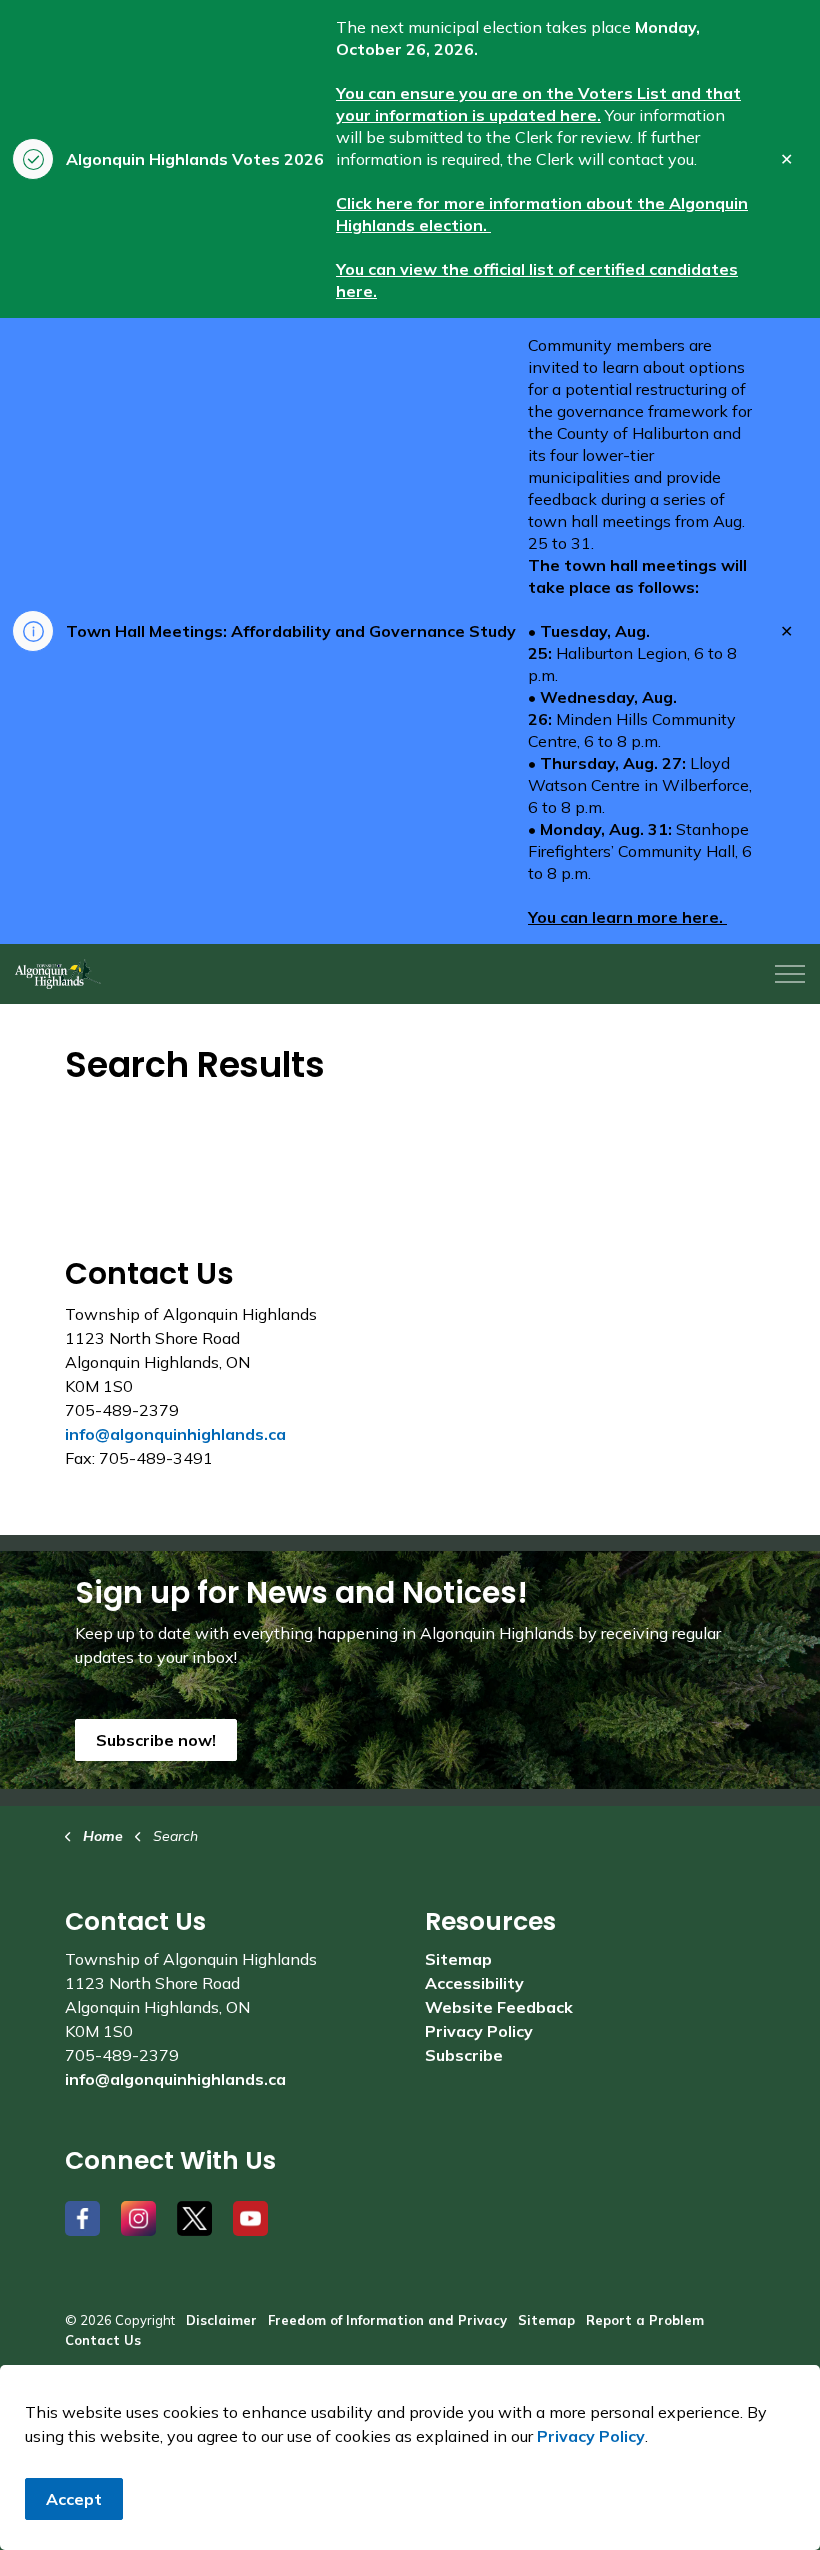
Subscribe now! (156, 1740)
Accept (74, 2499)
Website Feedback (499, 2007)
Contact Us (103, 2340)
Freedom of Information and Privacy (387, 2320)
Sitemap (458, 1959)
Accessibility (474, 1983)
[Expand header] (790, 974)
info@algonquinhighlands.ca (175, 1434)
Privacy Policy (591, 2436)
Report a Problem (645, 2320)
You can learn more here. (627, 917)
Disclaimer (221, 2320)
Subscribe (464, 2055)
